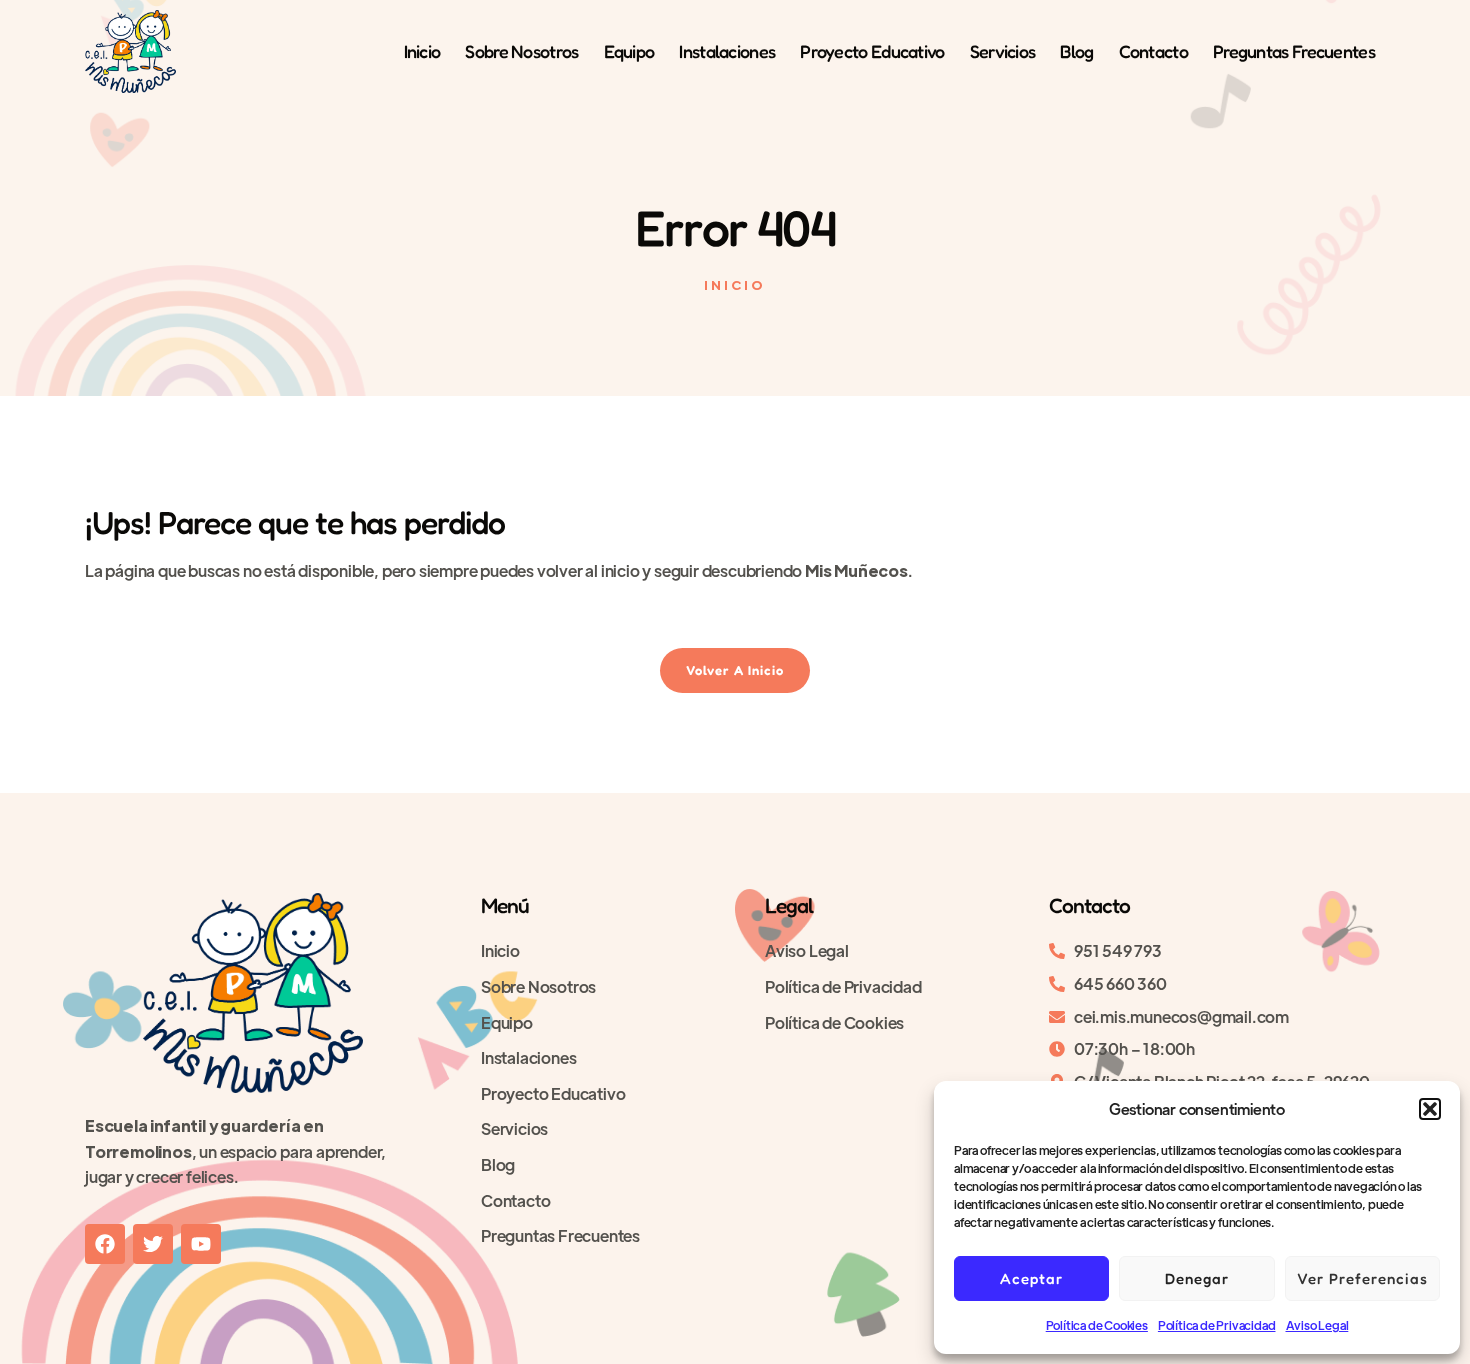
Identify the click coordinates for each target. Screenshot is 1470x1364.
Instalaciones (727, 51)
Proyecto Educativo (872, 51)
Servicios (1003, 51)
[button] (1430, 1109)
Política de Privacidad (1217, 1325)
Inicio (422, 51)
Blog (1076, 51)
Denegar (1197, 1278)
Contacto (1153, 51)
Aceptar (1031, 1278)
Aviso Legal (1317, 1325)
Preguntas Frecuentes (1294, 51)
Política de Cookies (1097, 1325)
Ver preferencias (1362, 1278)
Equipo (629, 51)
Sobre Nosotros (521, 51)
